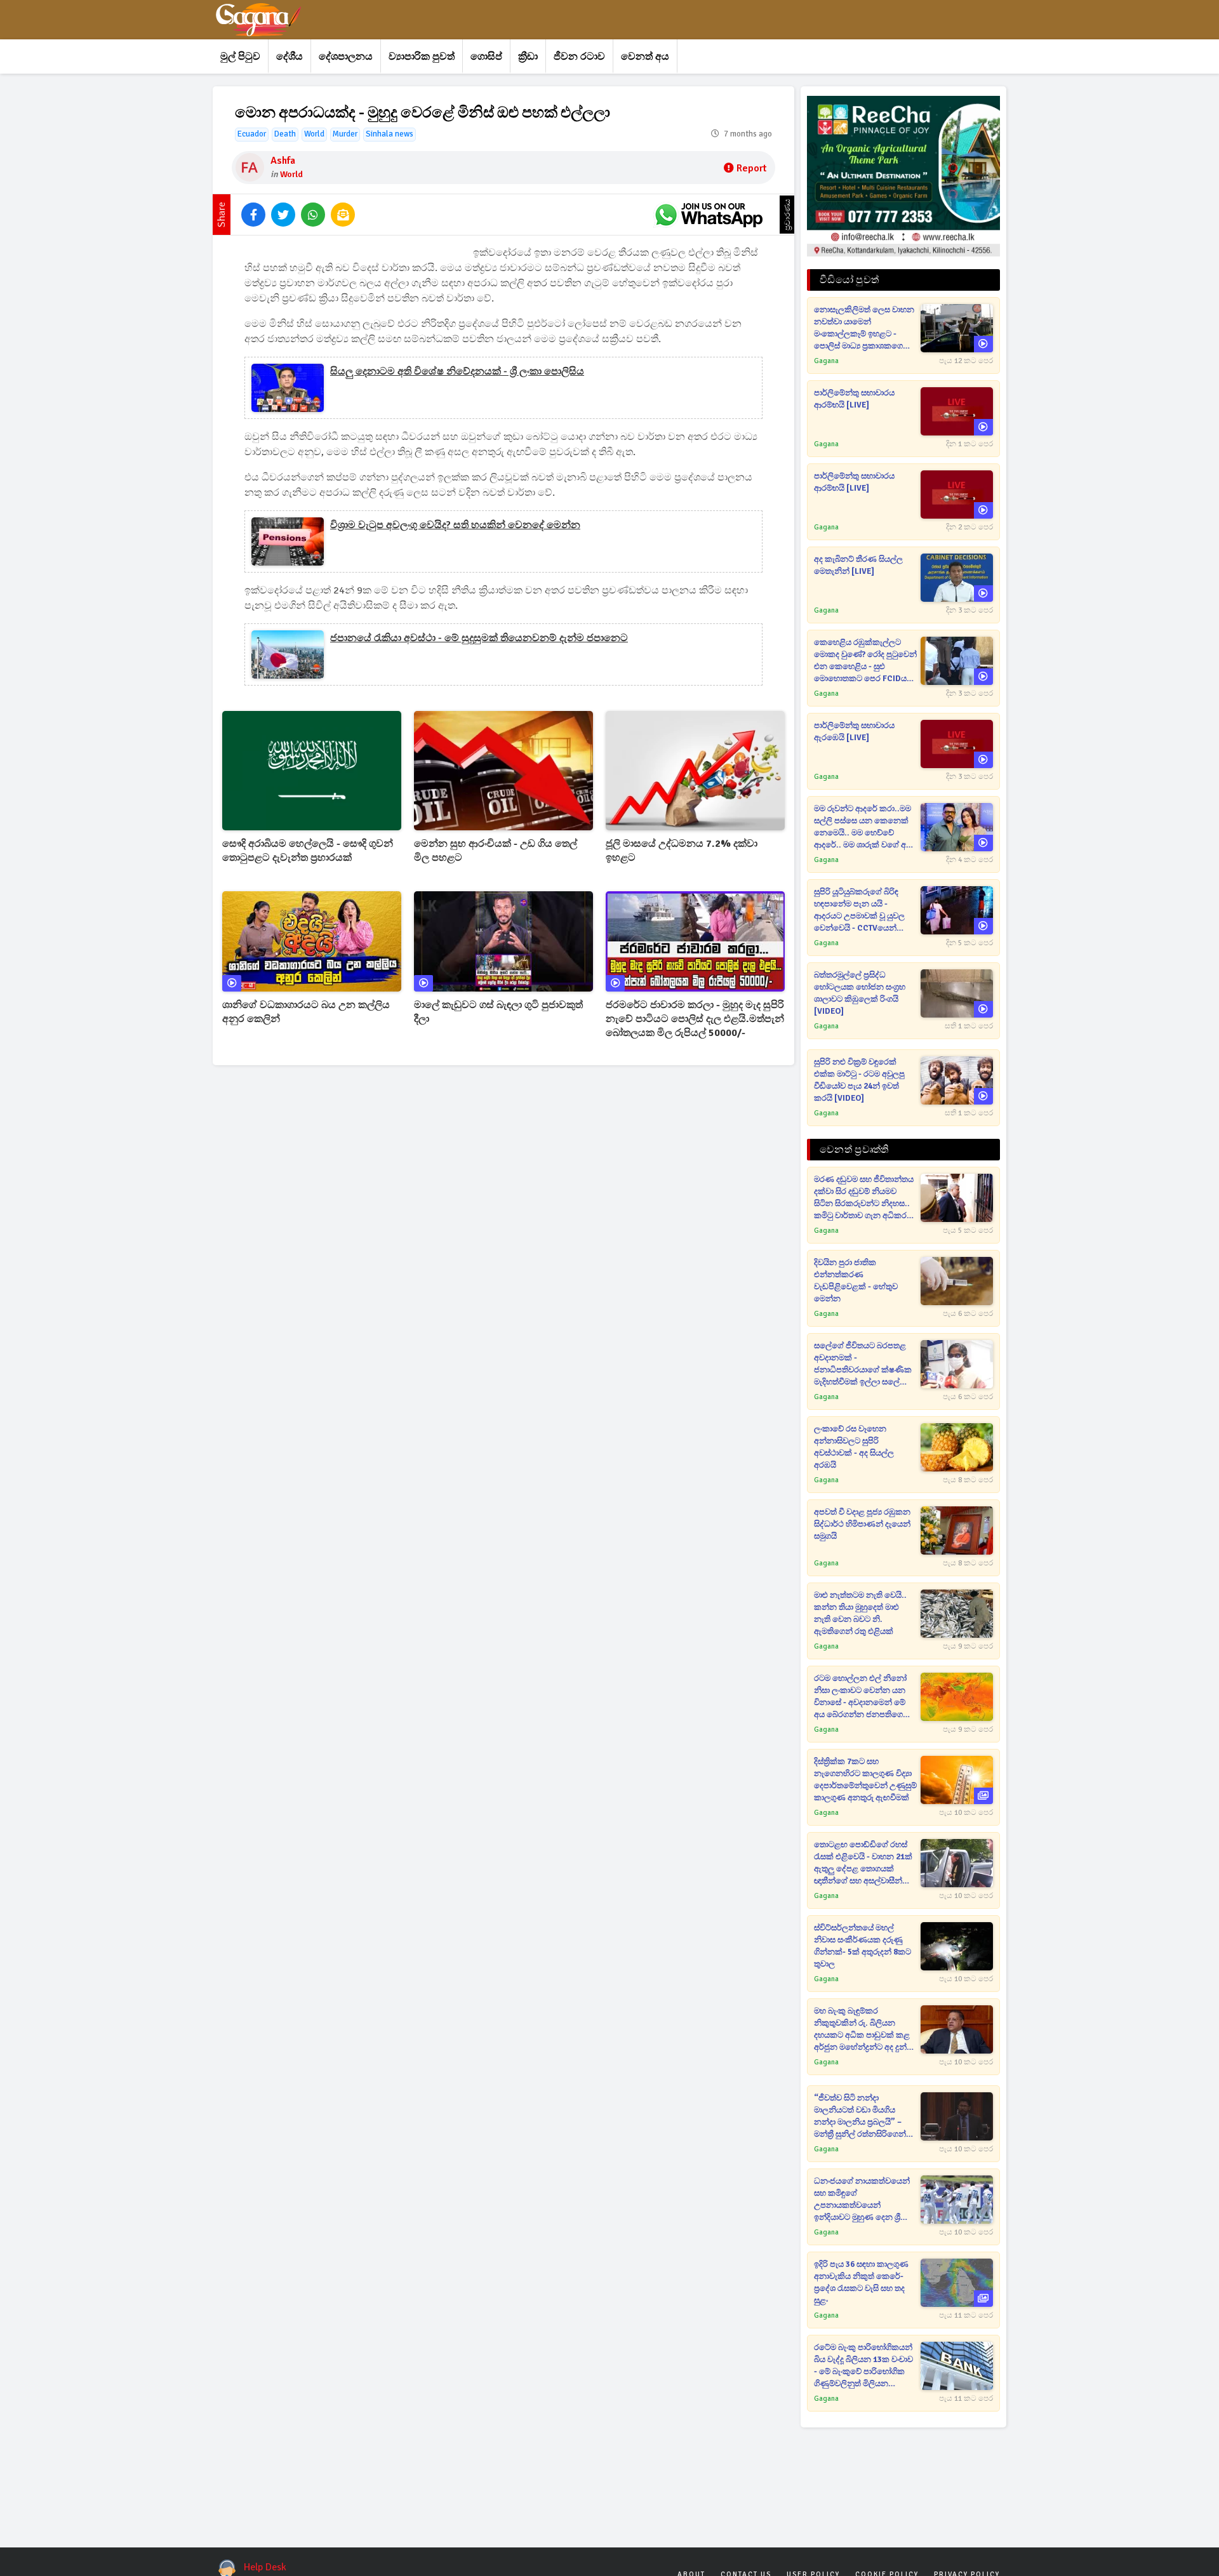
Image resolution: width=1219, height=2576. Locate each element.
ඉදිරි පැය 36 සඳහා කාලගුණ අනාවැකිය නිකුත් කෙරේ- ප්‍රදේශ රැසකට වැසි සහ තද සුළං (861, 2282)
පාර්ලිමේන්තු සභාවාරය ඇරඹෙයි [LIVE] (854, 732)
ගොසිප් (486, 56)
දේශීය (290, 56)
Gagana (826, 361)
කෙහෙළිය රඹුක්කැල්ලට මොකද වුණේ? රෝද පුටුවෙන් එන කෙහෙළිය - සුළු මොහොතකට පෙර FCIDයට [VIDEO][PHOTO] (865, 661)
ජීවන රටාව (579, 56)
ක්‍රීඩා (528, 56)
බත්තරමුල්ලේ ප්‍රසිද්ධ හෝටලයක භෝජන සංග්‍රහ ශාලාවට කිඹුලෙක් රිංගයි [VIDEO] (860, 993)
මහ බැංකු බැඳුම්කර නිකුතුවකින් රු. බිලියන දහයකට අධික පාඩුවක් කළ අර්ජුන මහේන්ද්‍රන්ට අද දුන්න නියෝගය (864, 2030)
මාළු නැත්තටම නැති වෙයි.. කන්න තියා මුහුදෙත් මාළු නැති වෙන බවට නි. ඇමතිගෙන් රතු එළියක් (860, 1613)
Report (751, 168)
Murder (345, 134)
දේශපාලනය (346, 56)
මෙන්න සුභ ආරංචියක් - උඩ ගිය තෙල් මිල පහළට (496, 851)
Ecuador (252, 134)
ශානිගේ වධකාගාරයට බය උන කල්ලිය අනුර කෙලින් (306, 1012)
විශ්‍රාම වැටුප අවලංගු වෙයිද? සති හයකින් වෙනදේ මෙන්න (455, 525)
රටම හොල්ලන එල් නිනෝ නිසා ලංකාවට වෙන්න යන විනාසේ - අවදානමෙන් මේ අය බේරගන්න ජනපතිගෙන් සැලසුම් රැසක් (862, 1697)
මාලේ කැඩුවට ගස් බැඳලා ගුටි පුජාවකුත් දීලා (498, 1012)
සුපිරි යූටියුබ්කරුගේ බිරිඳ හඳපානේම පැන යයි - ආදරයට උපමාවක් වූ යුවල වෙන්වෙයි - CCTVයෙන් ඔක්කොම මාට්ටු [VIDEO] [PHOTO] (859, 911)
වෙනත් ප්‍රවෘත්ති (854, 1150)
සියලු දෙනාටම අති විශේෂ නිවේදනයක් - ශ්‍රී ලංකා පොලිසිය (457, 371)
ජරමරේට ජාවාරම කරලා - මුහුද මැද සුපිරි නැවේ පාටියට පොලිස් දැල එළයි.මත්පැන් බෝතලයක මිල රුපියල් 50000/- (695, 1019)
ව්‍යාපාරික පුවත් (422, 56)
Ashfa (283, 161)
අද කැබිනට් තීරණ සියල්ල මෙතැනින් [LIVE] (858, 565)
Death (285, 134)
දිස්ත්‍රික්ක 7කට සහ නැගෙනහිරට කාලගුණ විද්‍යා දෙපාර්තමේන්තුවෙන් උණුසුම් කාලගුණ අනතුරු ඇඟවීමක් (865, 1780)
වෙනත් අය (645, 56)
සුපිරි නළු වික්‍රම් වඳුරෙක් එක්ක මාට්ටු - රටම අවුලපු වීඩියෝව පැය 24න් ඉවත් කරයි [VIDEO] (859, 1080)
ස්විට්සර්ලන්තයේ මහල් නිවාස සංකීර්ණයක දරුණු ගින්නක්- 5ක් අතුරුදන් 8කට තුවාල (863, 1946)
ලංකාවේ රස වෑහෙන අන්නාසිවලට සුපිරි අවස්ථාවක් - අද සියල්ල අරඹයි (854, 1447)
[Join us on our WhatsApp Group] (709, 215)
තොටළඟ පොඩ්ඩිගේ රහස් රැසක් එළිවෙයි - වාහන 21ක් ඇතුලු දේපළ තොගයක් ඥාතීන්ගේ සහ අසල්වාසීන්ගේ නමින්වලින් (864, 1863)
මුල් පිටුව (240, 56)
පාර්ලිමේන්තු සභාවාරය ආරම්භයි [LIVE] (854, 399)
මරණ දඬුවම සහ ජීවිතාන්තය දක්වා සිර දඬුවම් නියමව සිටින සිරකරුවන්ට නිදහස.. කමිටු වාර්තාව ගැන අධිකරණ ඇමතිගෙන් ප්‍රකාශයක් (865, 1198)
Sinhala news (390, 134)
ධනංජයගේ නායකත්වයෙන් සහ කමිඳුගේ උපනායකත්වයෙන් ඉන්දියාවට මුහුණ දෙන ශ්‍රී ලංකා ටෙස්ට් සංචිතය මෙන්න (863, 2200)
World (314, 134)
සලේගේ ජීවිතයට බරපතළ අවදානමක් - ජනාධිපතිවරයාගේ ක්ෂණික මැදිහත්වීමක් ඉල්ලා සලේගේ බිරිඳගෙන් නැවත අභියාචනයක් (863, 1364)
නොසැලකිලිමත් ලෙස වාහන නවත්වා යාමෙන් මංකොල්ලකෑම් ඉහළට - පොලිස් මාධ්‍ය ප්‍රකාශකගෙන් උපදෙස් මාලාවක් (864, 329)
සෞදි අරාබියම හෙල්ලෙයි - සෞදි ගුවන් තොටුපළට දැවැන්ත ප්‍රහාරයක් (308, 851)
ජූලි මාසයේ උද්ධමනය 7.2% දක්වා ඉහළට (682, 851)
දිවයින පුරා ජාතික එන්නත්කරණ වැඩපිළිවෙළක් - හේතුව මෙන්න (856, 1281)
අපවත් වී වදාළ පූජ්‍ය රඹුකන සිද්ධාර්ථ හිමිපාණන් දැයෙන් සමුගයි (862, 1524)
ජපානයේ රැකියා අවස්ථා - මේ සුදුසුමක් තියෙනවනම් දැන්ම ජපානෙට (479, 638)
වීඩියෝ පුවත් (849, 280)
